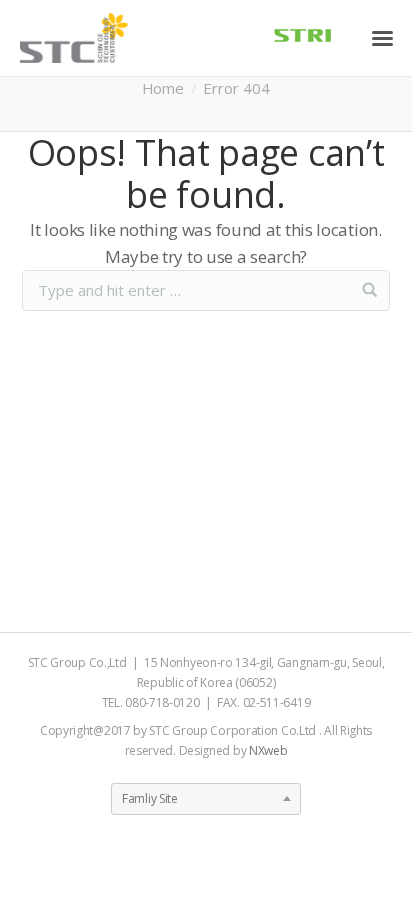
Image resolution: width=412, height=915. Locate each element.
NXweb (268, 750)
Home (163, 88)
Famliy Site (150, 798)
